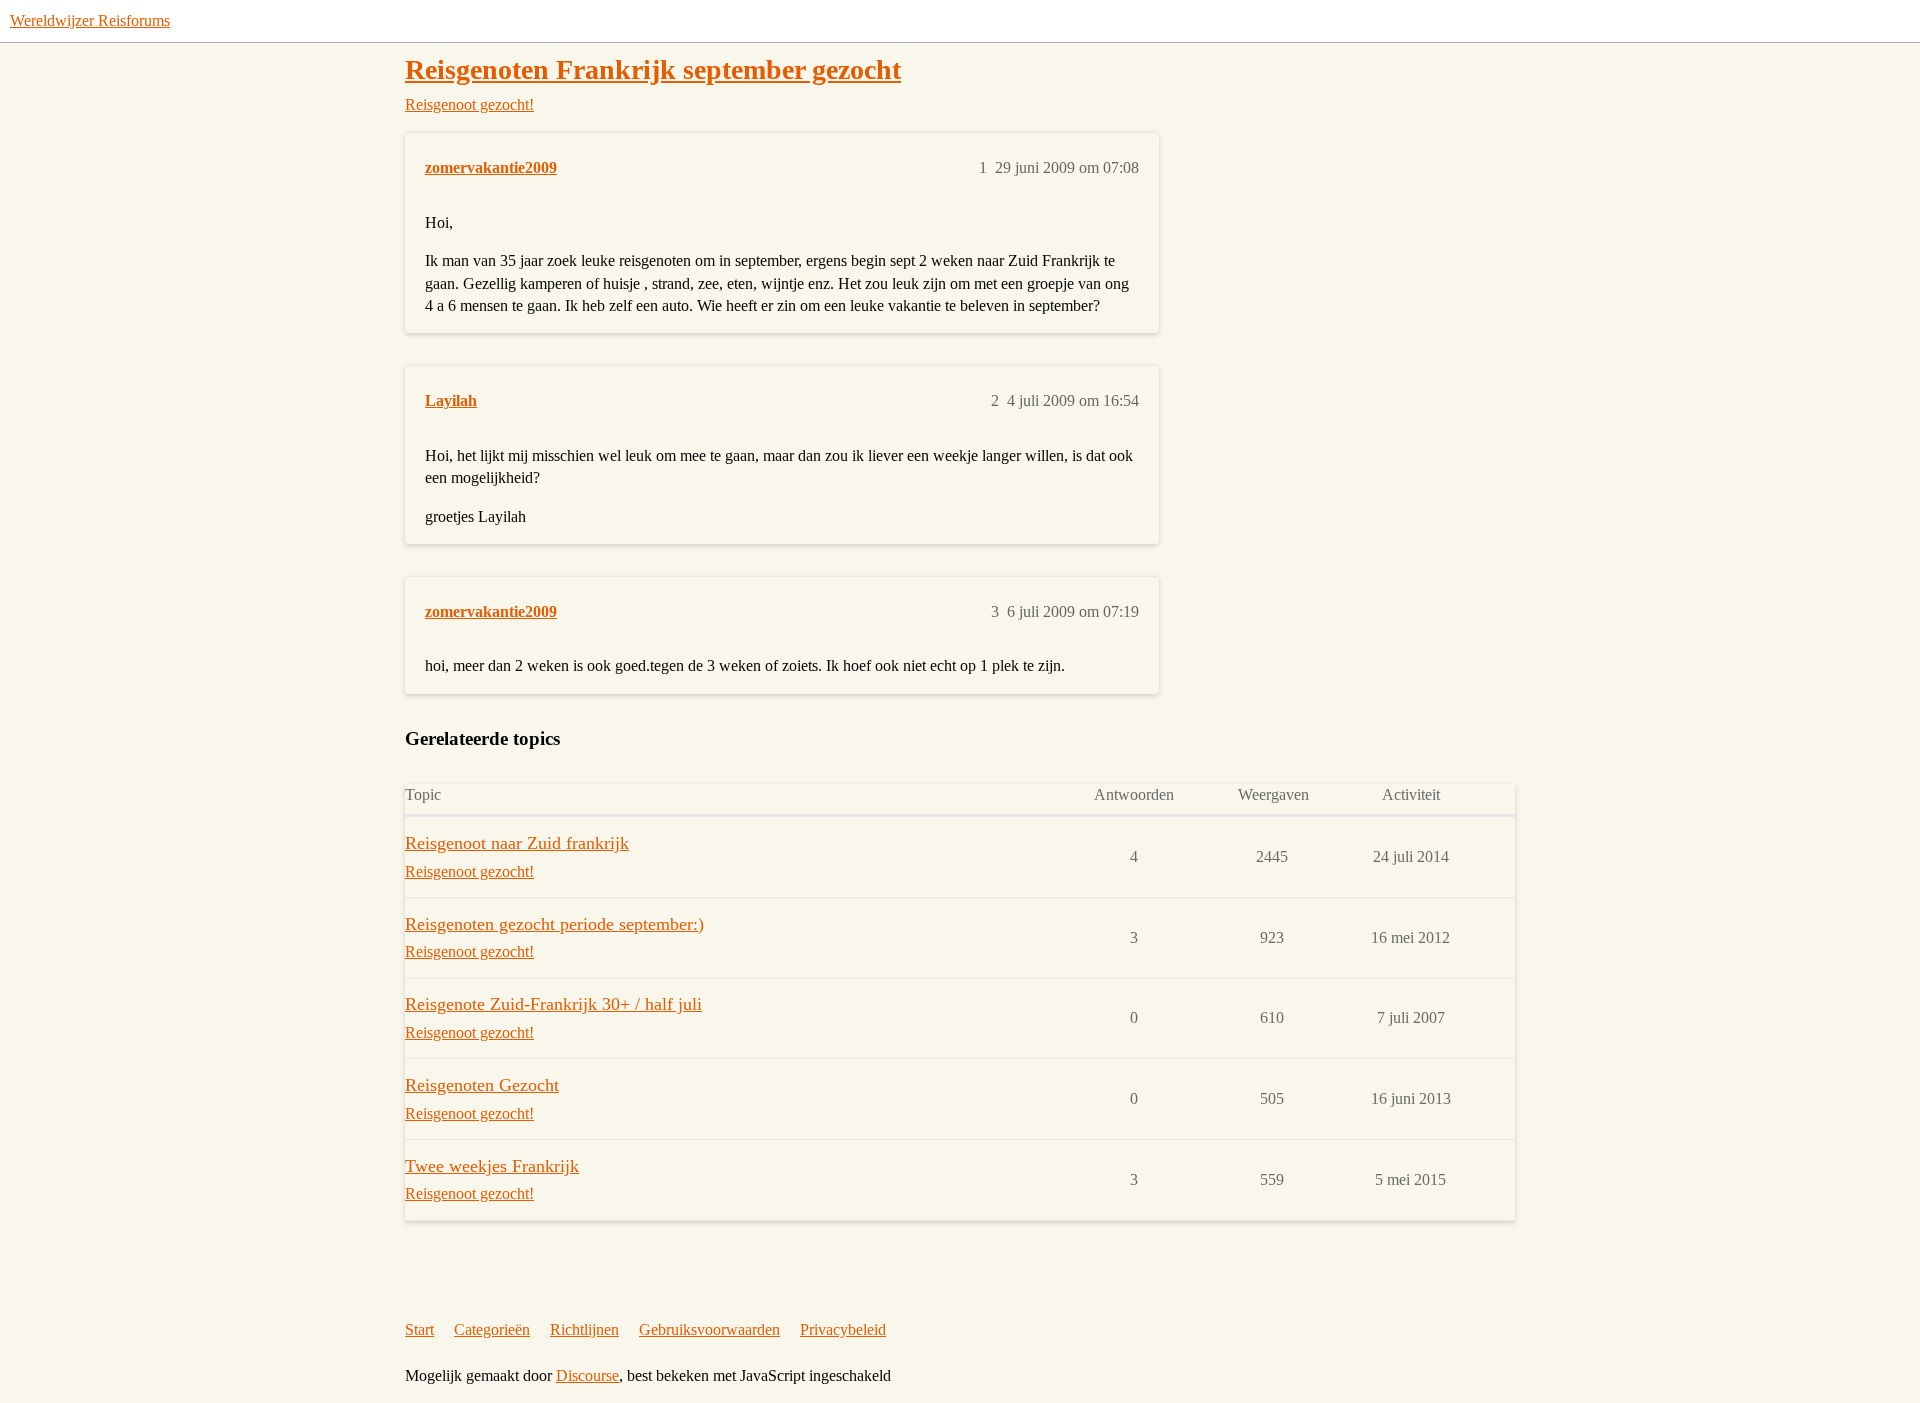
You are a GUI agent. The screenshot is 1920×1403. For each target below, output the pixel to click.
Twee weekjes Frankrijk (492, 1166)
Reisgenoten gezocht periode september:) (554, 924)
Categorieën (492, 1329)
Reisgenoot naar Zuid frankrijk (517, 843)
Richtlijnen (584, 1329)
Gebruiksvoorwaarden (709, 1329)
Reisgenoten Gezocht (482, 1085)
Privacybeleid (843, 1329)
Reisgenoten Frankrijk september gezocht (653, 69)
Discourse (587, 1375)
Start (419, 1329)
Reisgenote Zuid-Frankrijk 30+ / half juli (553, 1004)
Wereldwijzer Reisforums (90, 20)
